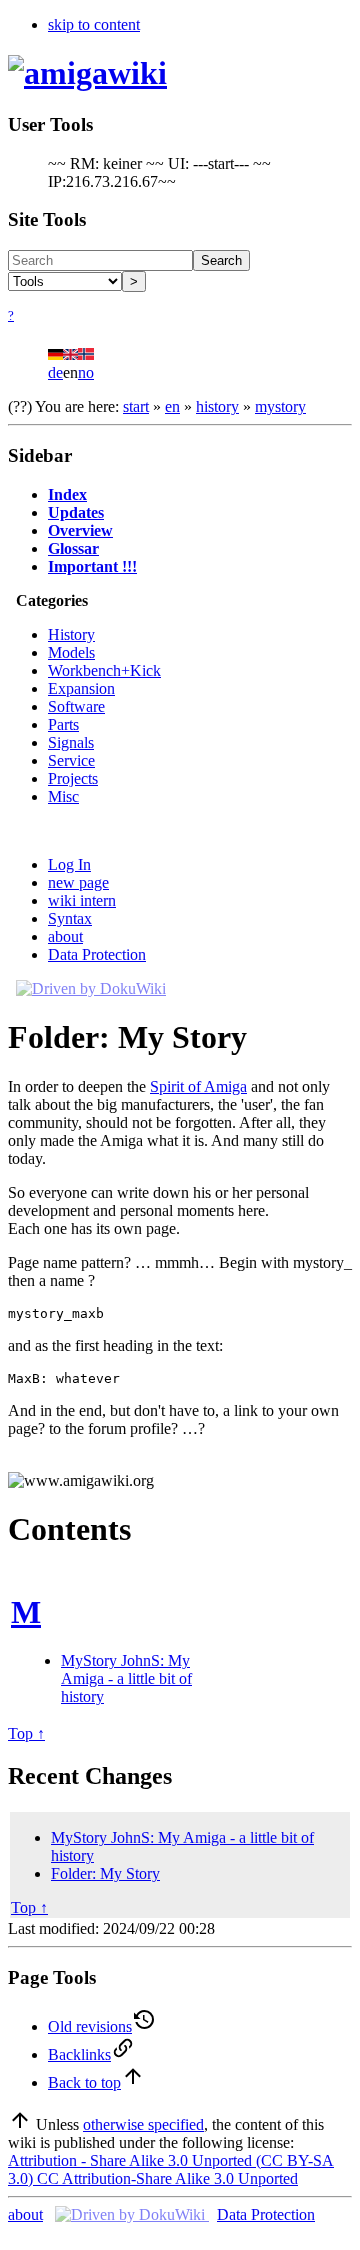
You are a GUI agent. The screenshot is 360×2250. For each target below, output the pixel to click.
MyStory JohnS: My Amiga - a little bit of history (126, 1678)
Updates (76, 512)
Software (76, 706)
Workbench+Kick (104, 670)
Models (71, 652)
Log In (69, 864)
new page (78, 882)
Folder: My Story (105, 1873)
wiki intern (82, 900)
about (65, 936)
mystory (280, 406)
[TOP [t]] (20, 2124)
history (217, 406)
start (136, 406)
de (55, 372)
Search (221, 260)
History (71, 634)
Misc (63, 796)
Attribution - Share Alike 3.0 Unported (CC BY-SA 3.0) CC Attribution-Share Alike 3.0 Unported (171, 2169)
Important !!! (92, 566)
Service (71, 760)
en (172, 406)
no (86, 372)
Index (67, 494)
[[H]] (87, 73)
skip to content (94, 24)
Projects (73, 778)
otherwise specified (143, 2124)
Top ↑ (26, 1733)
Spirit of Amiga (198, 1086)
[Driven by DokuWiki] (91, 988)
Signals (71, 742)
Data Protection (97, 954)
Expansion (81, 688)
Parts (63, 724)
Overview (80, 530)
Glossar (73, 548)
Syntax (70, 918)
